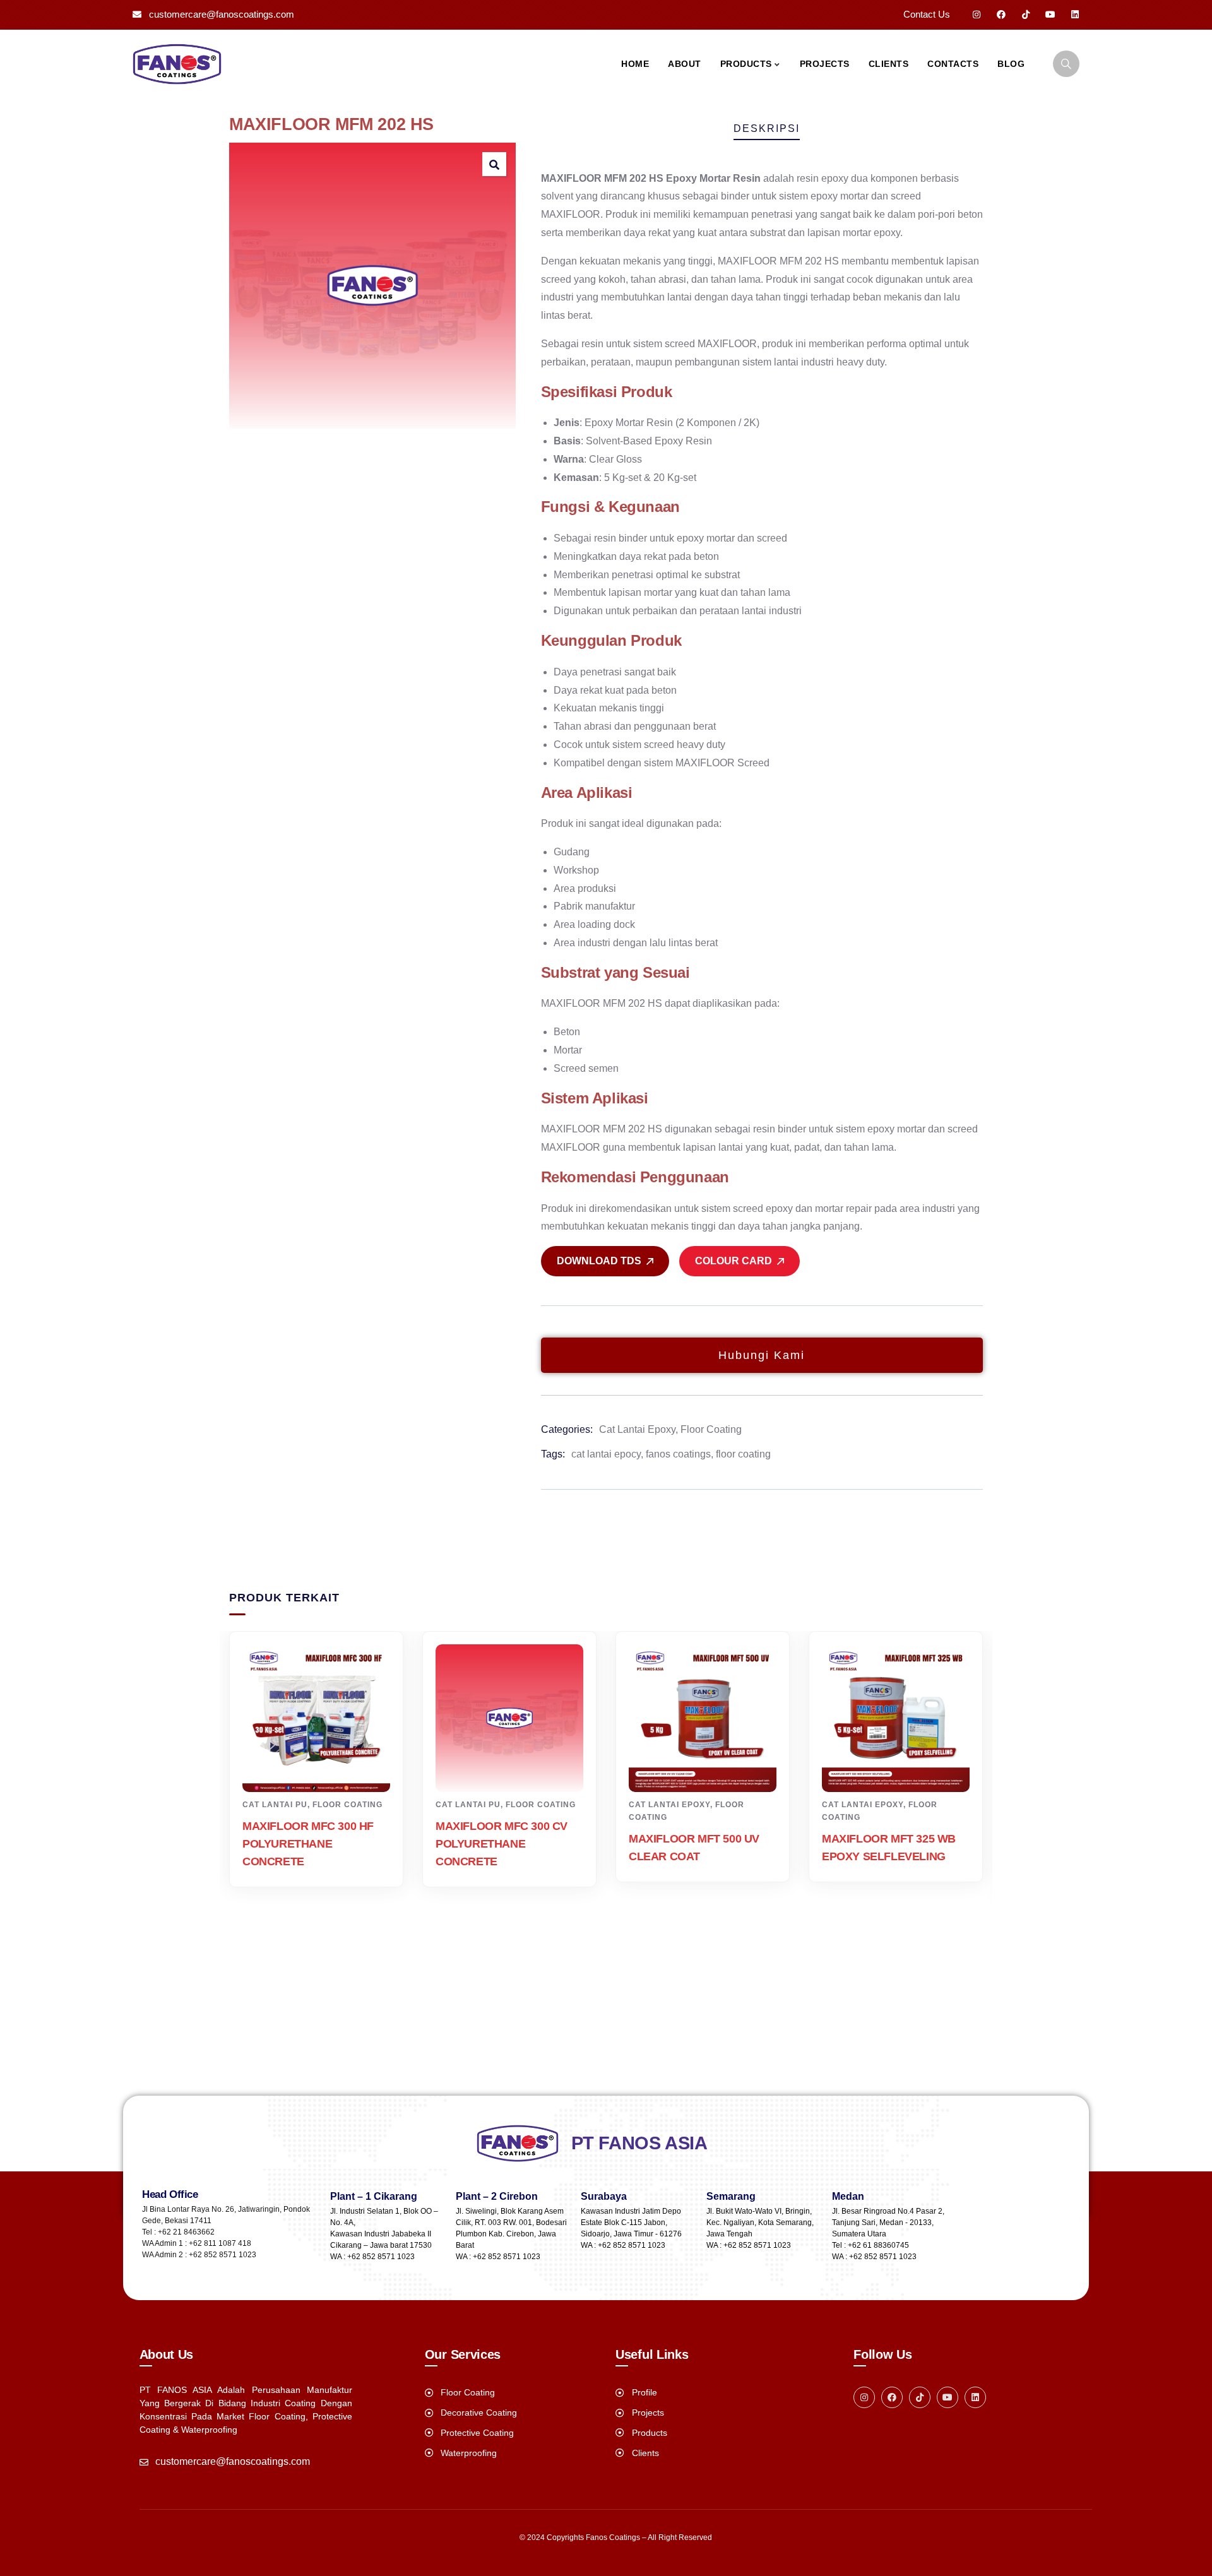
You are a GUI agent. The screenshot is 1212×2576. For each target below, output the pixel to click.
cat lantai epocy (606, 1454)
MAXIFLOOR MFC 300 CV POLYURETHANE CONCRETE (502, 1844)
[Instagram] (977, 15)
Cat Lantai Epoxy (637, 1429)
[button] (494, 164)
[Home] (177, 64)
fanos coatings (678, 1454)
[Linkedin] (1075, 15)
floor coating (743, 1454)
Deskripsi (767, 128)
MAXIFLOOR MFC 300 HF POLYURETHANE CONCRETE (308, 1844)
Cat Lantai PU (275, 1805)
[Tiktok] (1026, 15)
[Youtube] (1050, 15)
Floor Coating (711, 1429)
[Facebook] (1001, 15)
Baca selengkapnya (323, 1769)
